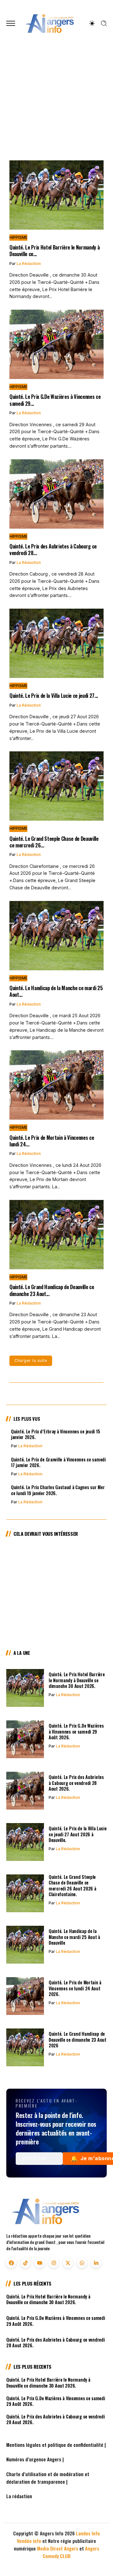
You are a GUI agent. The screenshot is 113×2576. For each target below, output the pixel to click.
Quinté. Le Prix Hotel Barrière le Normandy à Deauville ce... (54, 250)
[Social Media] (11, 2263)
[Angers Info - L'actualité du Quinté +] (50, 23)
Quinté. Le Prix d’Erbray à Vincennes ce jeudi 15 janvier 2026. (55, 1434)
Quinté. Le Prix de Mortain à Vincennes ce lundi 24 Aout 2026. (75, 1988)
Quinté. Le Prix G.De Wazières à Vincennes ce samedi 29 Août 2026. (76, 1731)
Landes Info (88, 2533)
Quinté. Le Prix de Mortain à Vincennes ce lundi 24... (52, 1141)
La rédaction (30, 1446)
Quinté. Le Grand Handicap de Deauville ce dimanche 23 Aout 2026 (78, 2040)
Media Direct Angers (58, 2548)
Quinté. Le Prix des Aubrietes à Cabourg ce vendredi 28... (53, 549)
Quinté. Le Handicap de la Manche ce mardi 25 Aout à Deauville (55, 1621)
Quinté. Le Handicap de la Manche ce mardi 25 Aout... (56, 991)
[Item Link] (56, 195)
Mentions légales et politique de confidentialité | (56, 2445)
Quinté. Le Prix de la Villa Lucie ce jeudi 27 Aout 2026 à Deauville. (78, 1834)
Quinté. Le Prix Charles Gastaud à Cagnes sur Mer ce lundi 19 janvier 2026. (58, 1490)
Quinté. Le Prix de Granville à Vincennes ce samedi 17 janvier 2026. (58, 1462)
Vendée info (29, 2541)
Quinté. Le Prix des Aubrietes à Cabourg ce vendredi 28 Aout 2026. (76, 1783)
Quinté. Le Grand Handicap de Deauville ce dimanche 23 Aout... (52, 1290)
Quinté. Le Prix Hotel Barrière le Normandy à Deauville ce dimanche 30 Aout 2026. (52, 115)
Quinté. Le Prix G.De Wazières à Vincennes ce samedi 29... (55, 400)
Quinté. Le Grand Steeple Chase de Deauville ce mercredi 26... (54, 842)
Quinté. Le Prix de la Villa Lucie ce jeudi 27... (54, 695)
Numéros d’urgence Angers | (35, 2459)
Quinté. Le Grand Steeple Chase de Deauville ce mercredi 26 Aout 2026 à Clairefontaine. (72, 1886)
